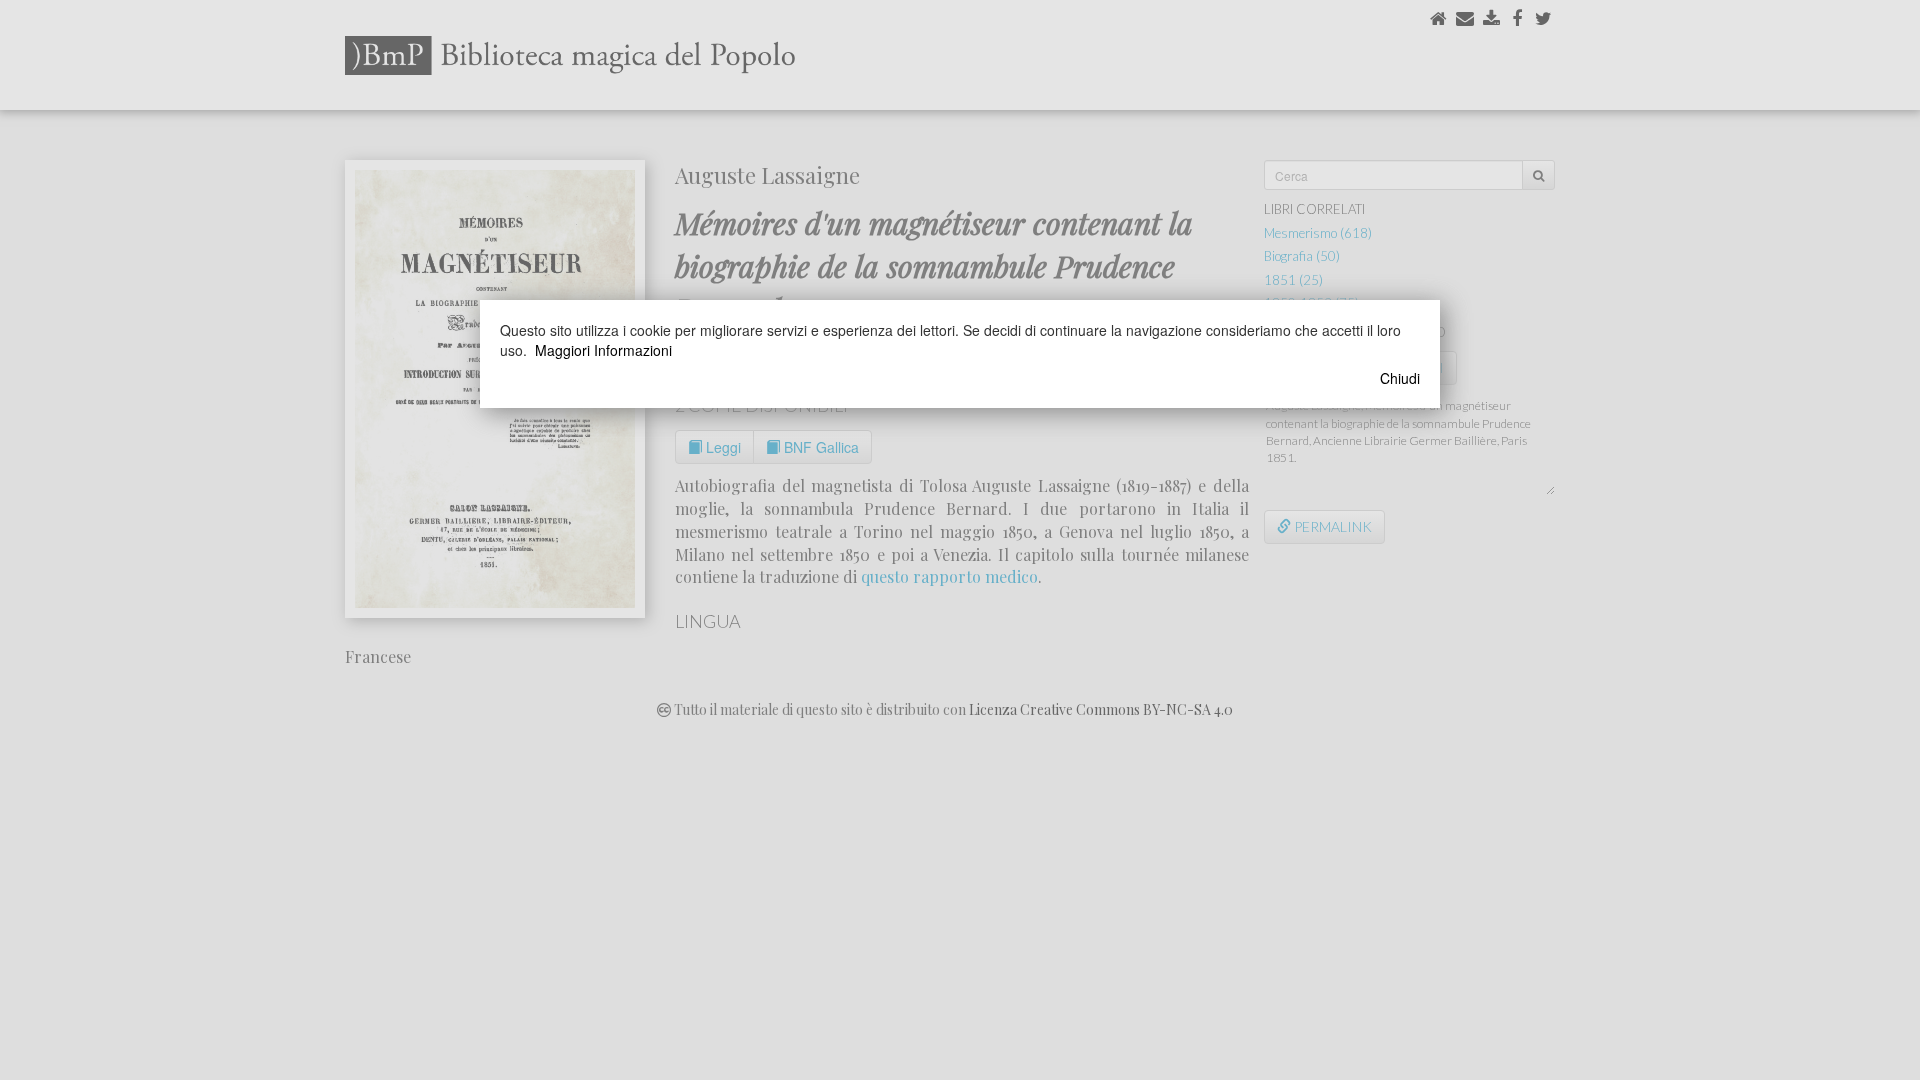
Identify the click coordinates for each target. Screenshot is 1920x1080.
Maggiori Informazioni (603, 350)
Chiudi (1400, 378)
